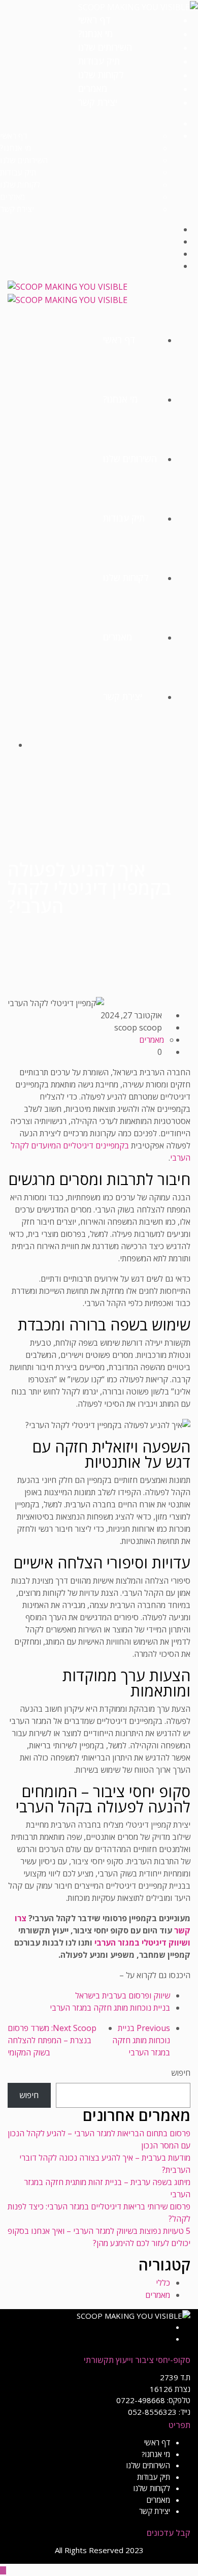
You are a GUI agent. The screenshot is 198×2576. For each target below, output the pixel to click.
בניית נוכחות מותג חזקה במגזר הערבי (110, 2008)
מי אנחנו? (95, 34)
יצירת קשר (98, 102)
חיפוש (181, 2073)
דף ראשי (94, 20)
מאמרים (93, 88)
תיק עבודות (99, 61)
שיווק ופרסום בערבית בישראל (123, 1995)
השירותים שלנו (105, 47)
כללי (163, 2283)
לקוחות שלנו (101, 75)
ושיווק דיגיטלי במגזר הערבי (142, 1943)
